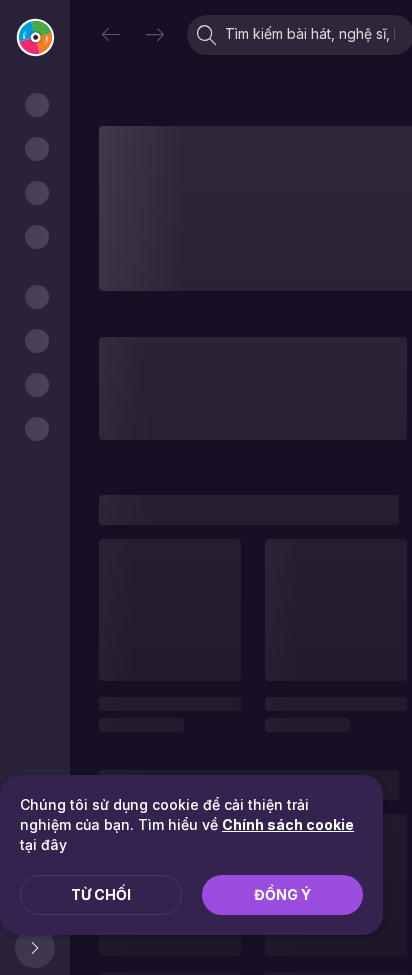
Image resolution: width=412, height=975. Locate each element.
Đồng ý (282, 894)
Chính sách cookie (288, 824)
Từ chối (101, 894)
